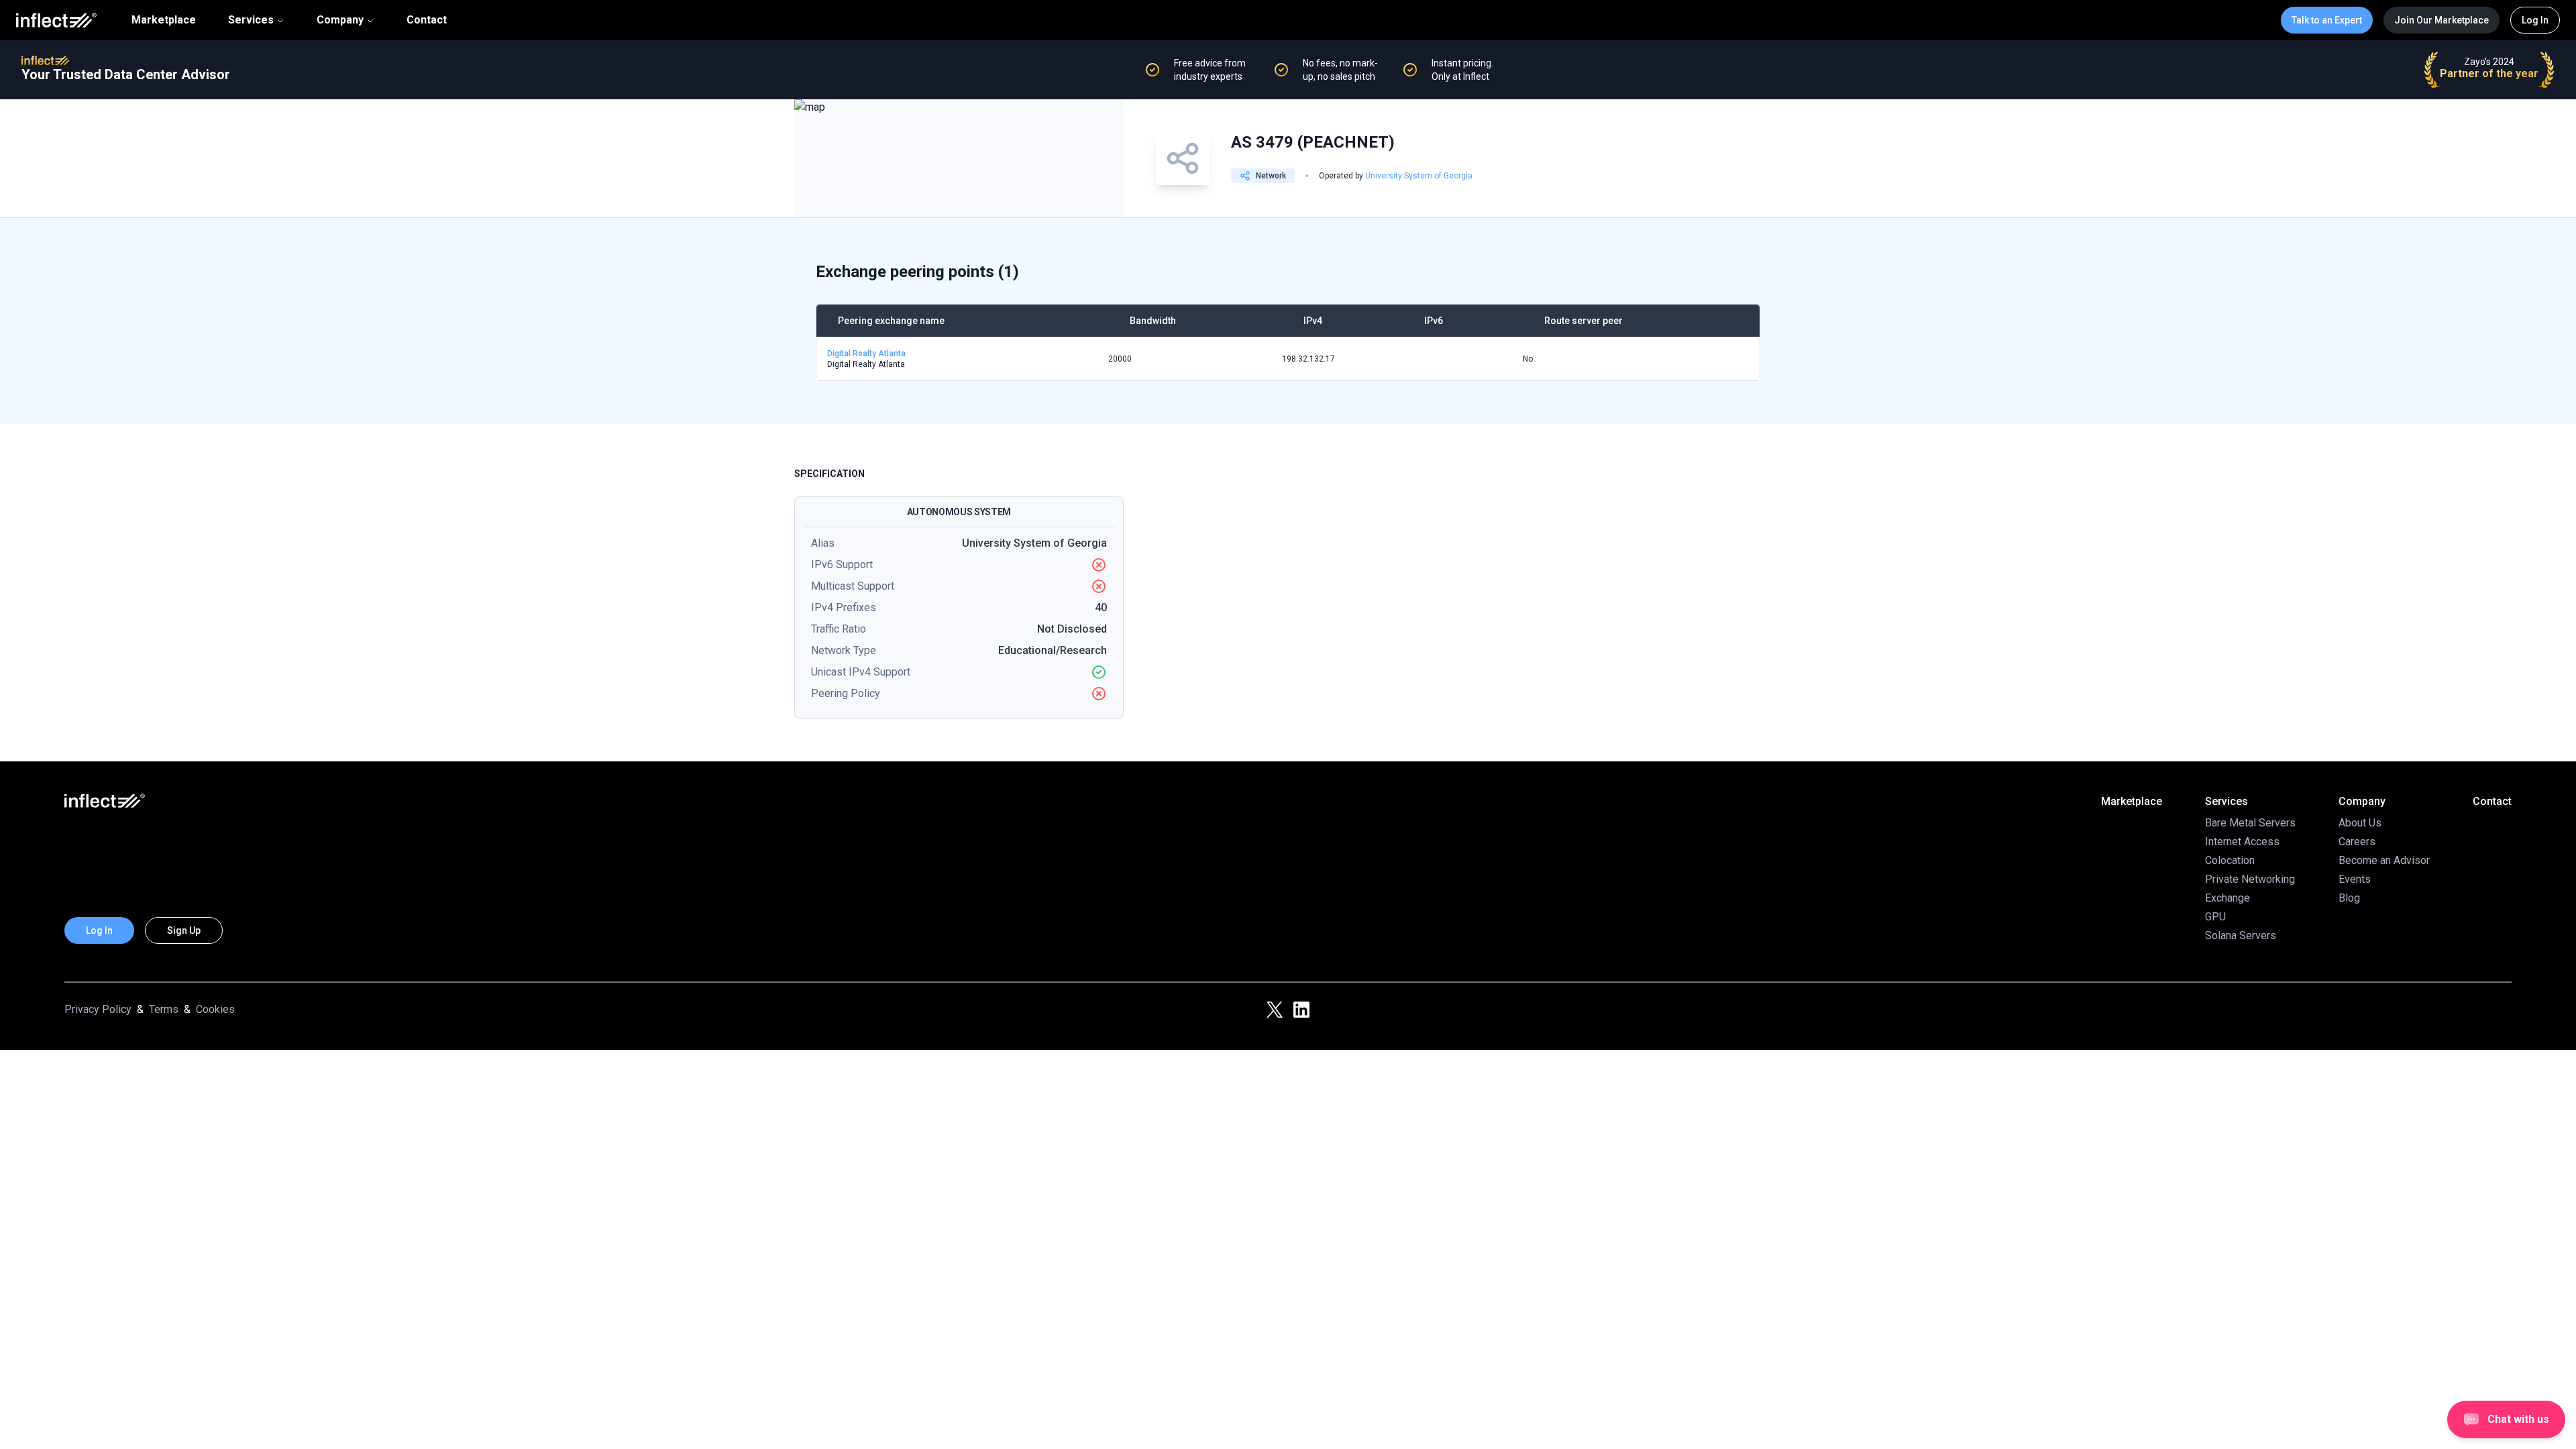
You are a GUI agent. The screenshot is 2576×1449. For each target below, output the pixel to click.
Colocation (2230, 860)
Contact (427, 20)
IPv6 (1434, 321)
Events (2355, 879)
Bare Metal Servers (2250, 823)
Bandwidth (1153, 321)
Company (340, 20)
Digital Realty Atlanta (866, 354)
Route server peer (1584, 321)
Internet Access (2242, 842)
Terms (164, 1009)
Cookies (215, 1009)
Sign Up (184, 930)
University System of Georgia (1419, 176)
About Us (2360, 823)
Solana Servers (2241, 935)
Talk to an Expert (2327, 20)
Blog (2349, 898)
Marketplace (164, 20)
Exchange (2228, 898)
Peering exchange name (891, 321)
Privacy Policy (98, 1009)
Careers (2357, 842)
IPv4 (1313, 321)
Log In (2535, 20)
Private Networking (2250, 879)
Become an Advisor (2384, 860)
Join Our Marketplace (2441, 20)
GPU (2215, 917)
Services (251, 20)
